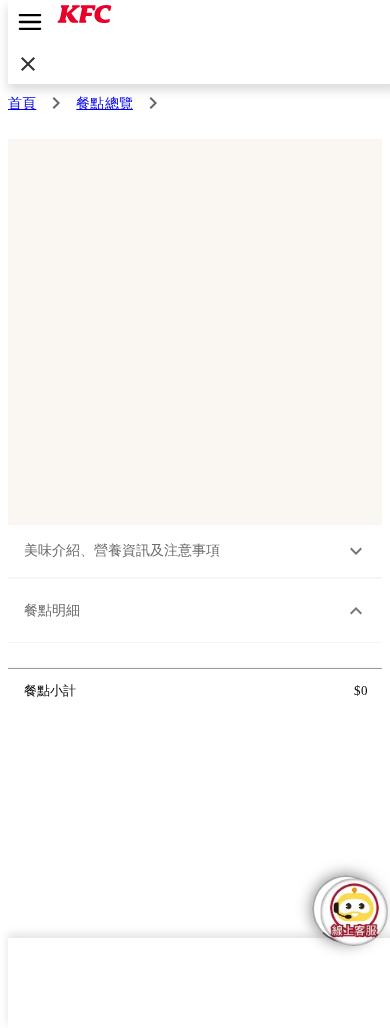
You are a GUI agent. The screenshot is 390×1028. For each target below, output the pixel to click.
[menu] (30, 22)
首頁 (22, 103)
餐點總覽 (104, 103)
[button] (196, 551)
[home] (84, 20)
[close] (28, 64)
